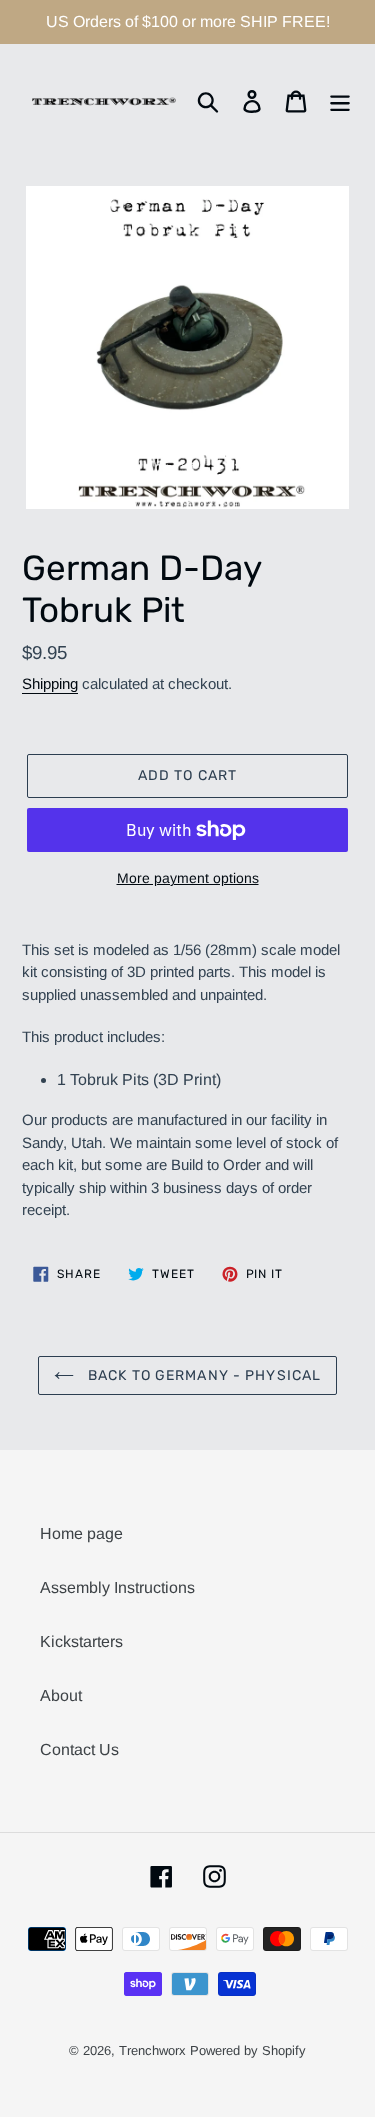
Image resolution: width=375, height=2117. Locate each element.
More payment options (188, 878)
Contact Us (79, 1749)
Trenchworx (152, 2050)
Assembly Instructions (117, 1587)
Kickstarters (81, 1641)
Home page (81, 1533)
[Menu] (340, 101)
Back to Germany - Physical (202, 1375)
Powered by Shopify (248, 2050)
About (61, 1695)
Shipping (50, 683)
